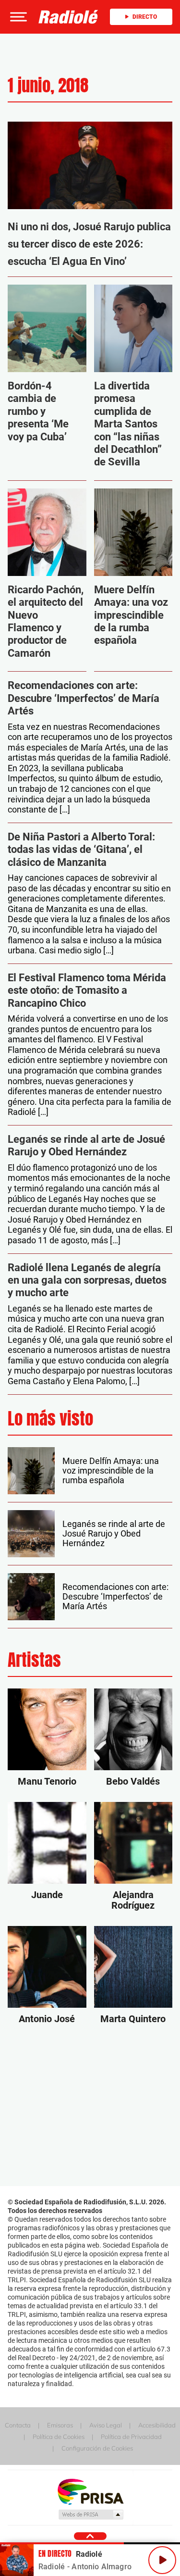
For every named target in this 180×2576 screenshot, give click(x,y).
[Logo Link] (68, 17)
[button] (17, 17)
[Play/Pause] (162, 2560)
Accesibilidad (157, 2425)
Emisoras (60, 2425)
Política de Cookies (59, 2437)
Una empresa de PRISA (90, 2491)
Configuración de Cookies (97, 2448)
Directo (145, 17)
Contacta (18, 2425)
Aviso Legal (106, 2425)
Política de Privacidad (131, 2437)
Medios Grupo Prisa (90, 2514)
